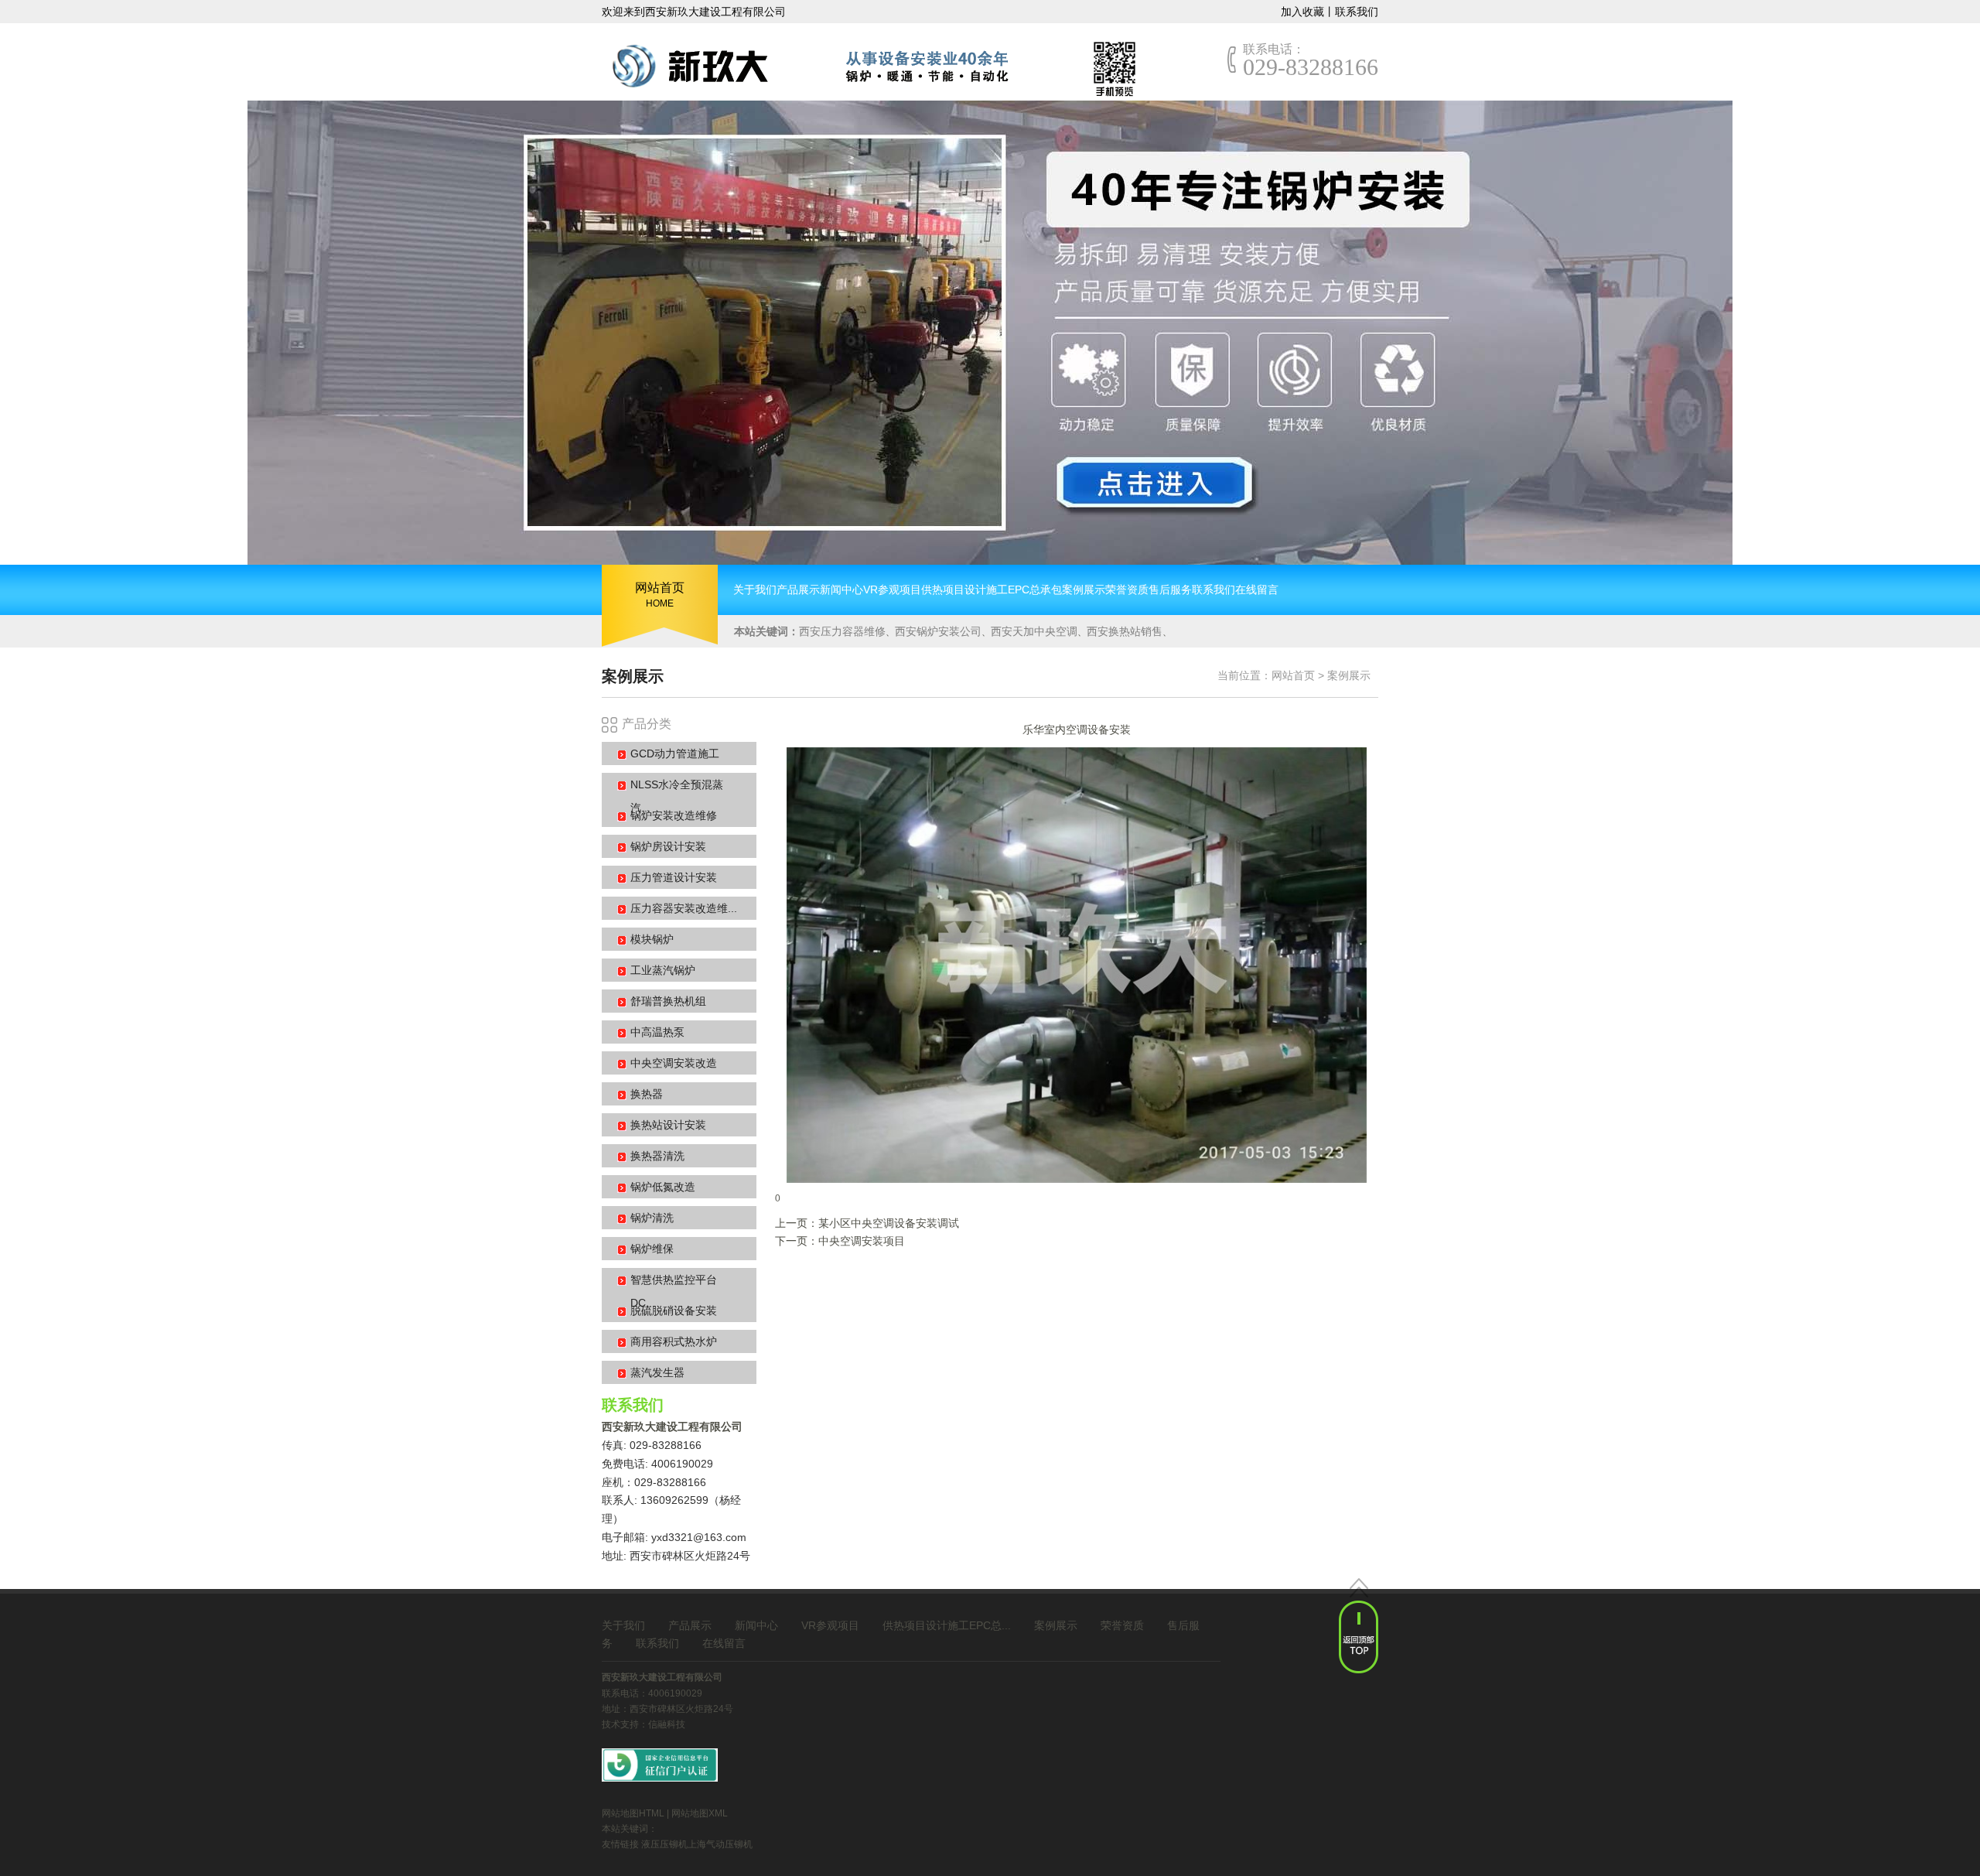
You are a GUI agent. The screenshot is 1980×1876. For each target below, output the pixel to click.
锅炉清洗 (652, 1218)
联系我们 (1357, 12)
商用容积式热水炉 (674, 1341)
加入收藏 (1302, 12)
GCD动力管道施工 (675, 753)
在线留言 (724, 1643)
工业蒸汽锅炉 (663, 970)
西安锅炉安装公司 (938, 631)
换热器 (647, 1094)
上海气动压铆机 (720, 1844)
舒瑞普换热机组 (668, 1001)
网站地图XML (700, 1813)
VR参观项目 (830, 1625)
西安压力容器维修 (842, 631)
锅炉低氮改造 (663, 1187)
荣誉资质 (1122, 1625)
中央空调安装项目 (862, 1241)
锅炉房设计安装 (668, 846)
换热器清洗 (657, 1156)
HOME (660, 595)
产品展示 (690, 1625)
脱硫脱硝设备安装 (674, 1310)
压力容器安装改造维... (684, 908)
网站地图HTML (633, 1813)
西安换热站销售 (1125, 631)
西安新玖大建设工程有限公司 (672, 1427)
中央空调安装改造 (674, 1063)
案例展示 (1349, 675)
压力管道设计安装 (674, 877)
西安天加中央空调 (1034, 631)
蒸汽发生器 (657, 1372)
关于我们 (623, 1625)
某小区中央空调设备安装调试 (889, 1223)
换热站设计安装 (668, 1125)
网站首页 (1293, 675)
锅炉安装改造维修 (674, 815)
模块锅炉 (652, 939)
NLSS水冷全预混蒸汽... (677, 796)
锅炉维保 (652, 1249)
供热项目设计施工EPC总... (947, 1625)
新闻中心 (756, 1625)
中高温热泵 (657, 1032)
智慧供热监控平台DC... (674, 1291)
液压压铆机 (664, 1844)
